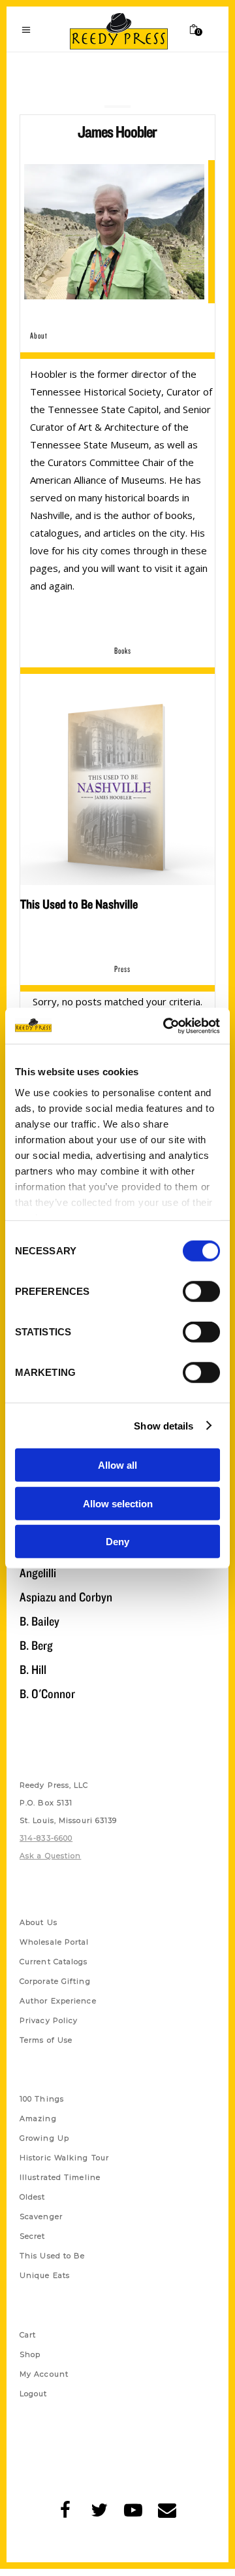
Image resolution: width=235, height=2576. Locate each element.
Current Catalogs (54, 1962)
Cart (28, 2335)
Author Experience (58, 2001)
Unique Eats (45, 2275)
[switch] (201, 1292)
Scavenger (41, 2216)
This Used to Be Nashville (79, 904)
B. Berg (36, 1645)
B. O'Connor (47, 1694)
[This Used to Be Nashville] (117, 788)
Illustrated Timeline (60, 2177)
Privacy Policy (49, 2020)
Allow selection (118, 1503)
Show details (164, 1425)
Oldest (33, 2197)
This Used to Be (53, 2256)
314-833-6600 (46, 1838)
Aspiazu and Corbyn (66, 1597)
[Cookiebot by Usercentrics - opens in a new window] (166, 1026)
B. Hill (33, 1669)
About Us (39, 1922)
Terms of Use (46, 2040)
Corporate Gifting (55, 1981)
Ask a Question (50, 1856)
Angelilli (38, 1573)
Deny (117, 1542)
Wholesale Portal (55, 1942)
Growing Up (44, 2138)
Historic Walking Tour (64, 2158)
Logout (34, 2394)
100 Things (42, 2099)
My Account (44, 2374)
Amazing (38, 2118)
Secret (33, 2236)
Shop (30, 2354)
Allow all (117, 1465)
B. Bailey (39, 1621)
